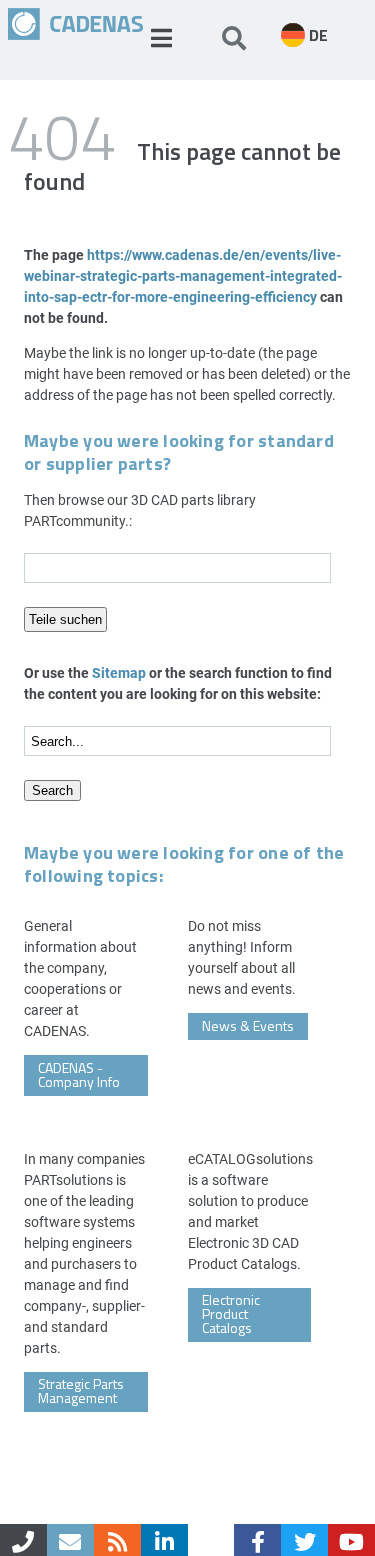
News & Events (248, 1025)
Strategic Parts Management (81, 1390)
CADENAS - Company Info (79, 1074)
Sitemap (119, 672)
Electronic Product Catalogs (231, 1313)
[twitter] (304, 1540)
